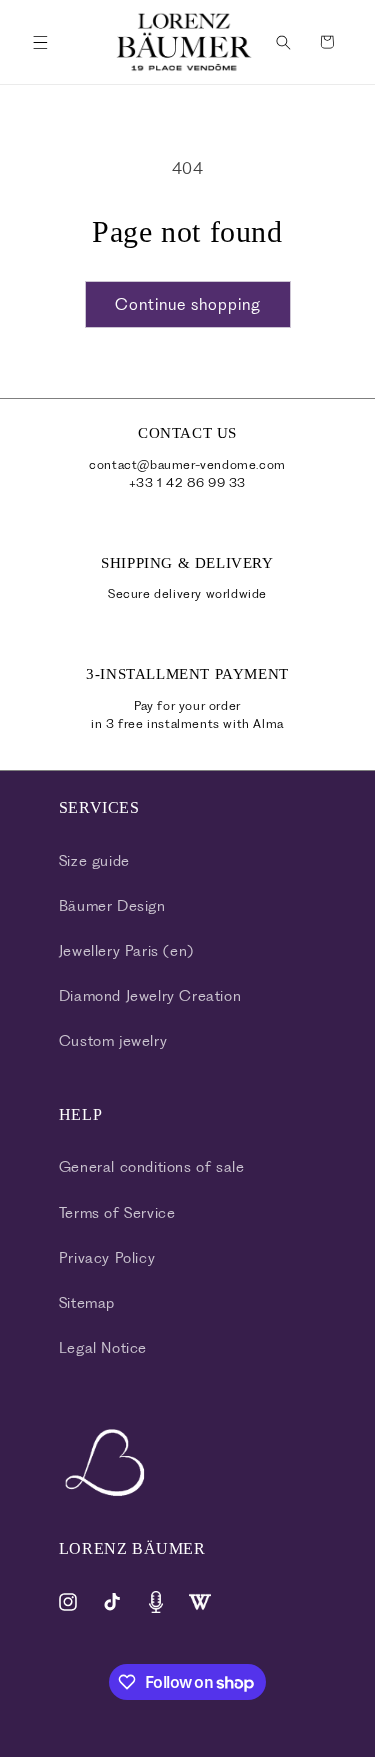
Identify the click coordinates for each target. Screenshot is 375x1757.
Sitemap (87, 1303)
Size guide (94, 861)
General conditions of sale (152, 1167)
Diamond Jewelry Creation (150, 996)
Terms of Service (117, 1213)
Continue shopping (188, 304)
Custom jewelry (113, 1041)
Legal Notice (103, 1348)
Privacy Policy (107, 1258)
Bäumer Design (112, 906)
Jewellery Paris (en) (126, 951)
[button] (40, 42)
